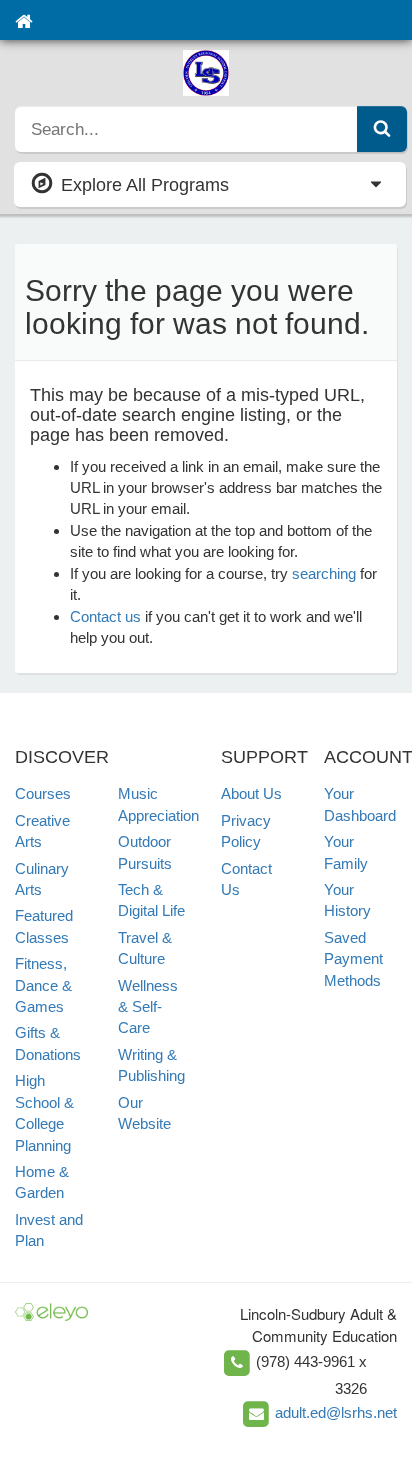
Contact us (105, 616)
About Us (251, 793)
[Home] (23, 20)
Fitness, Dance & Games (43, 985)
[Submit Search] (382, 129)
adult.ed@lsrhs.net (336, 1412)
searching (324, 573)
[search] (186, 129)
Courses (43, 793)
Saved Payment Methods (353, 959)
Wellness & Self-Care (148, 1007)
